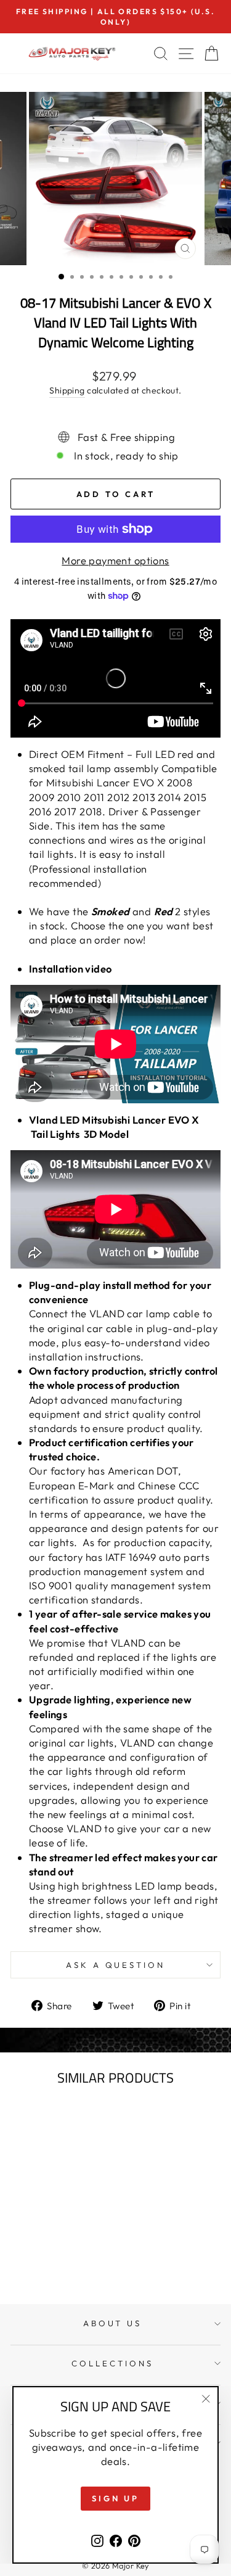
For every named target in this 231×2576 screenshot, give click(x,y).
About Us (113, 2323)
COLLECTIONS (112, 2363)
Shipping (67, 390)
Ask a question (116, 1965)
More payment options (115, 560)
